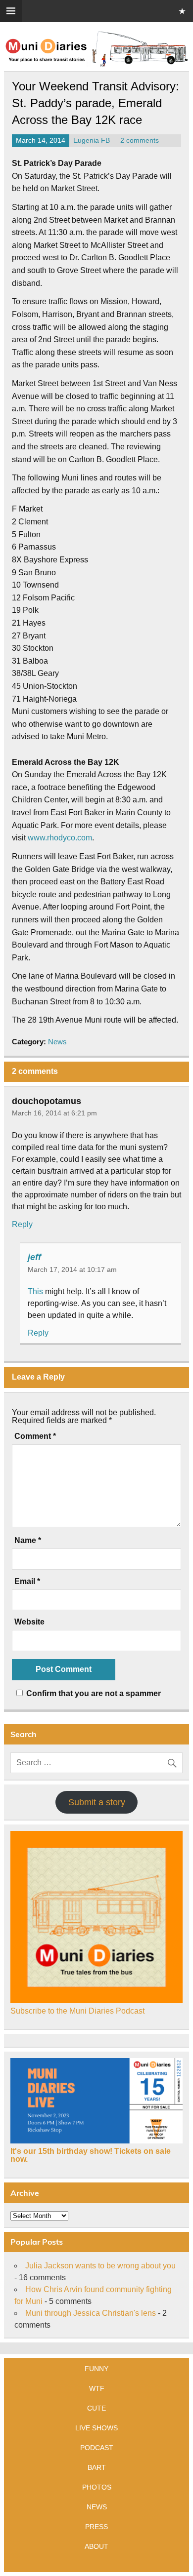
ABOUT (96, 2546)
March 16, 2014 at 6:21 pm (54, 1113)
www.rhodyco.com (60, 838)
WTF (97, 2388)
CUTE (96, 2408)
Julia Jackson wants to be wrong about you (100, 2266)
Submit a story (97, 1802)
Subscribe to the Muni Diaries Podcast (77, 2011)
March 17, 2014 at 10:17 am (72, 1269)
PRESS (96, 2527)
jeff (34, 1257)
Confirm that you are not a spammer (93, 1693)
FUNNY (96, 2369)
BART (97, 2467)
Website (29, 1622)
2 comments (140, 140)
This (35, 1291)
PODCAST (97, 2448)
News (57, 1042)
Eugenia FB (92, 140)
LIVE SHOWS (96, 2428)
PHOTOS (97, 2487)
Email (27, 1582)
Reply (22, 1224)
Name (28, 1541)
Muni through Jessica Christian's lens (91, 2313)
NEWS (97, 2507)
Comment (35, 1436)
